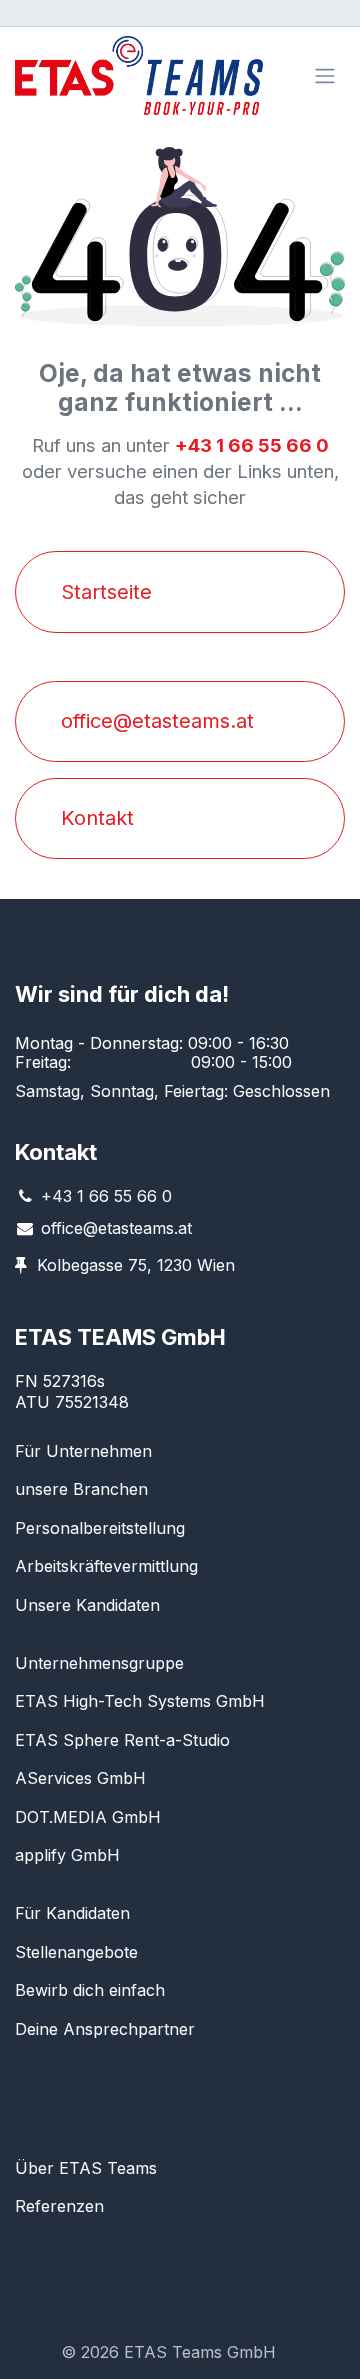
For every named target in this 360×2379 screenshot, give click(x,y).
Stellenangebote (76, 1952)
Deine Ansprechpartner (105, 2029)
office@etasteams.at (116, 1228)
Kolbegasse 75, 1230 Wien (136, 1265)
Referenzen (59, 2206)
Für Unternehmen (83, 1451)
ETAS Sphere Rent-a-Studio (122, 1740)
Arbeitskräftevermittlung (106, 1566)
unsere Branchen (81, 1489)
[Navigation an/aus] (325, 75)
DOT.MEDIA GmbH (88, 1817)
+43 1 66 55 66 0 (106, 1196)
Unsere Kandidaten (87, 1605)
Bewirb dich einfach (90, 1990)
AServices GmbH (80, 1778)
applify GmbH (67, 1855)
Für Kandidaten (72, 1913)
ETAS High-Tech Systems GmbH (140, 1701)
